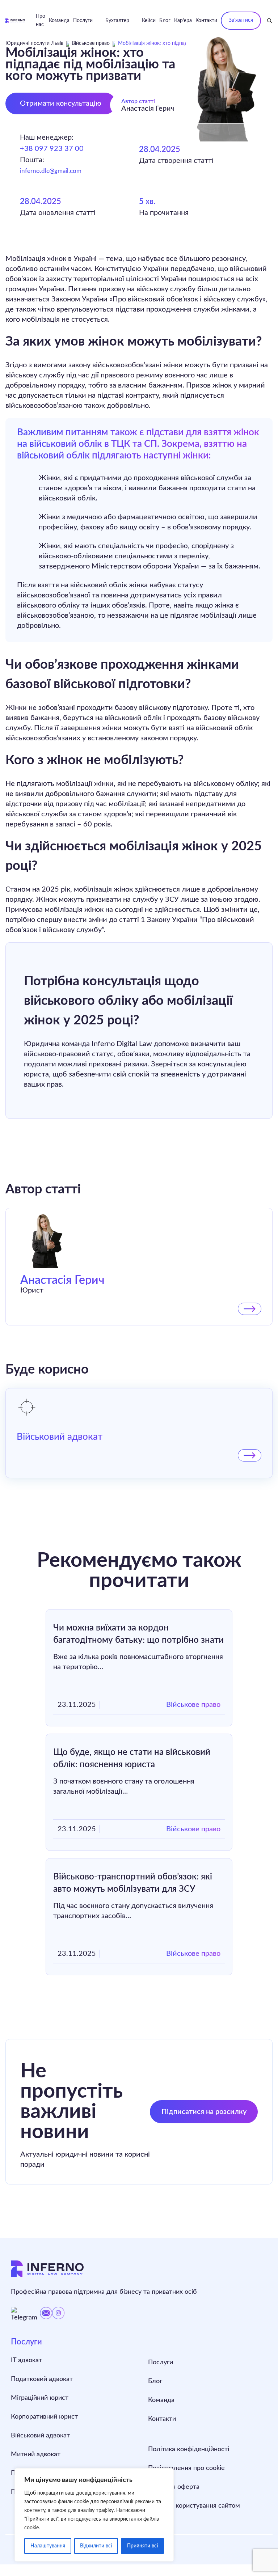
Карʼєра (183, 21)
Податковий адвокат (42, 2379)
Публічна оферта (174, 2487)
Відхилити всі (96, 2546)
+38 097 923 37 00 (52, 149)
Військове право (91, 43)
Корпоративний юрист (44, 2417)
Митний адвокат (36, 2454)
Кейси (149, 21)
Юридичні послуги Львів (34, 43)
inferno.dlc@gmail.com (51, 171)
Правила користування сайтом (194, 2506)
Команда (59, 21)
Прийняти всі (142, 2546)
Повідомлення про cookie (186, 2468)
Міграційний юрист (40, 2398)
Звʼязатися (241, 20)
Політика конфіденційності (189, 2449)
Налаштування (48, 2546)
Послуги (83, 21)
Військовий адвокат (60, 1437)
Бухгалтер (117, 21)
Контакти (206, 21)
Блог (165, 21)
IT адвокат (26, 2360)
